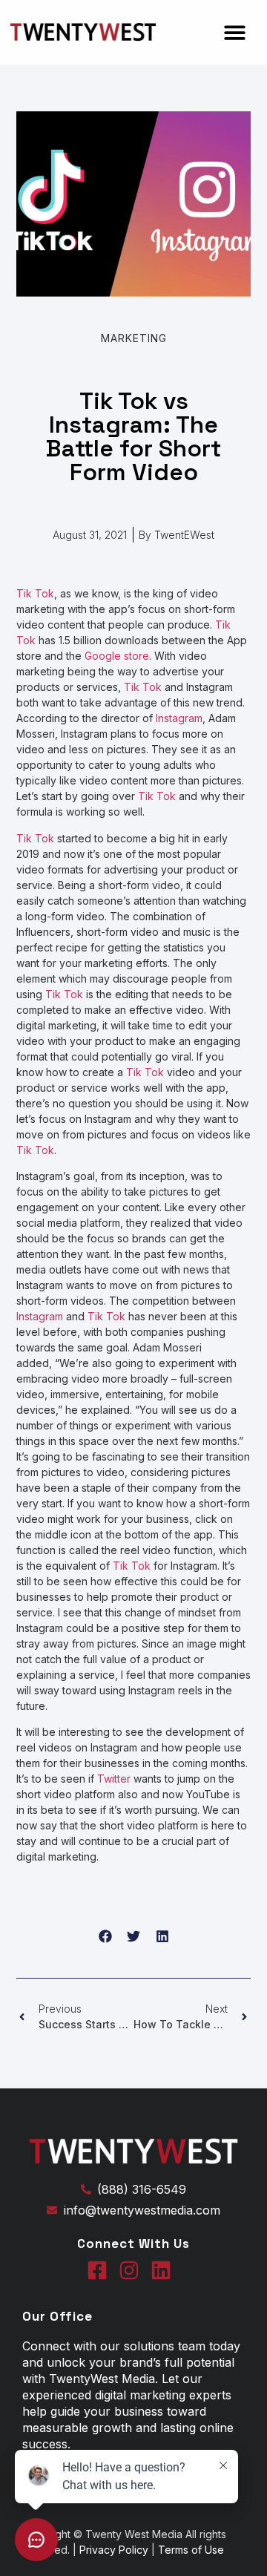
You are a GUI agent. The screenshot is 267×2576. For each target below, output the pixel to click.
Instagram (179, 718)
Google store (117, 656)
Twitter (114, 1779)
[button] (235, 32)
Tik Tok (35, 593)
